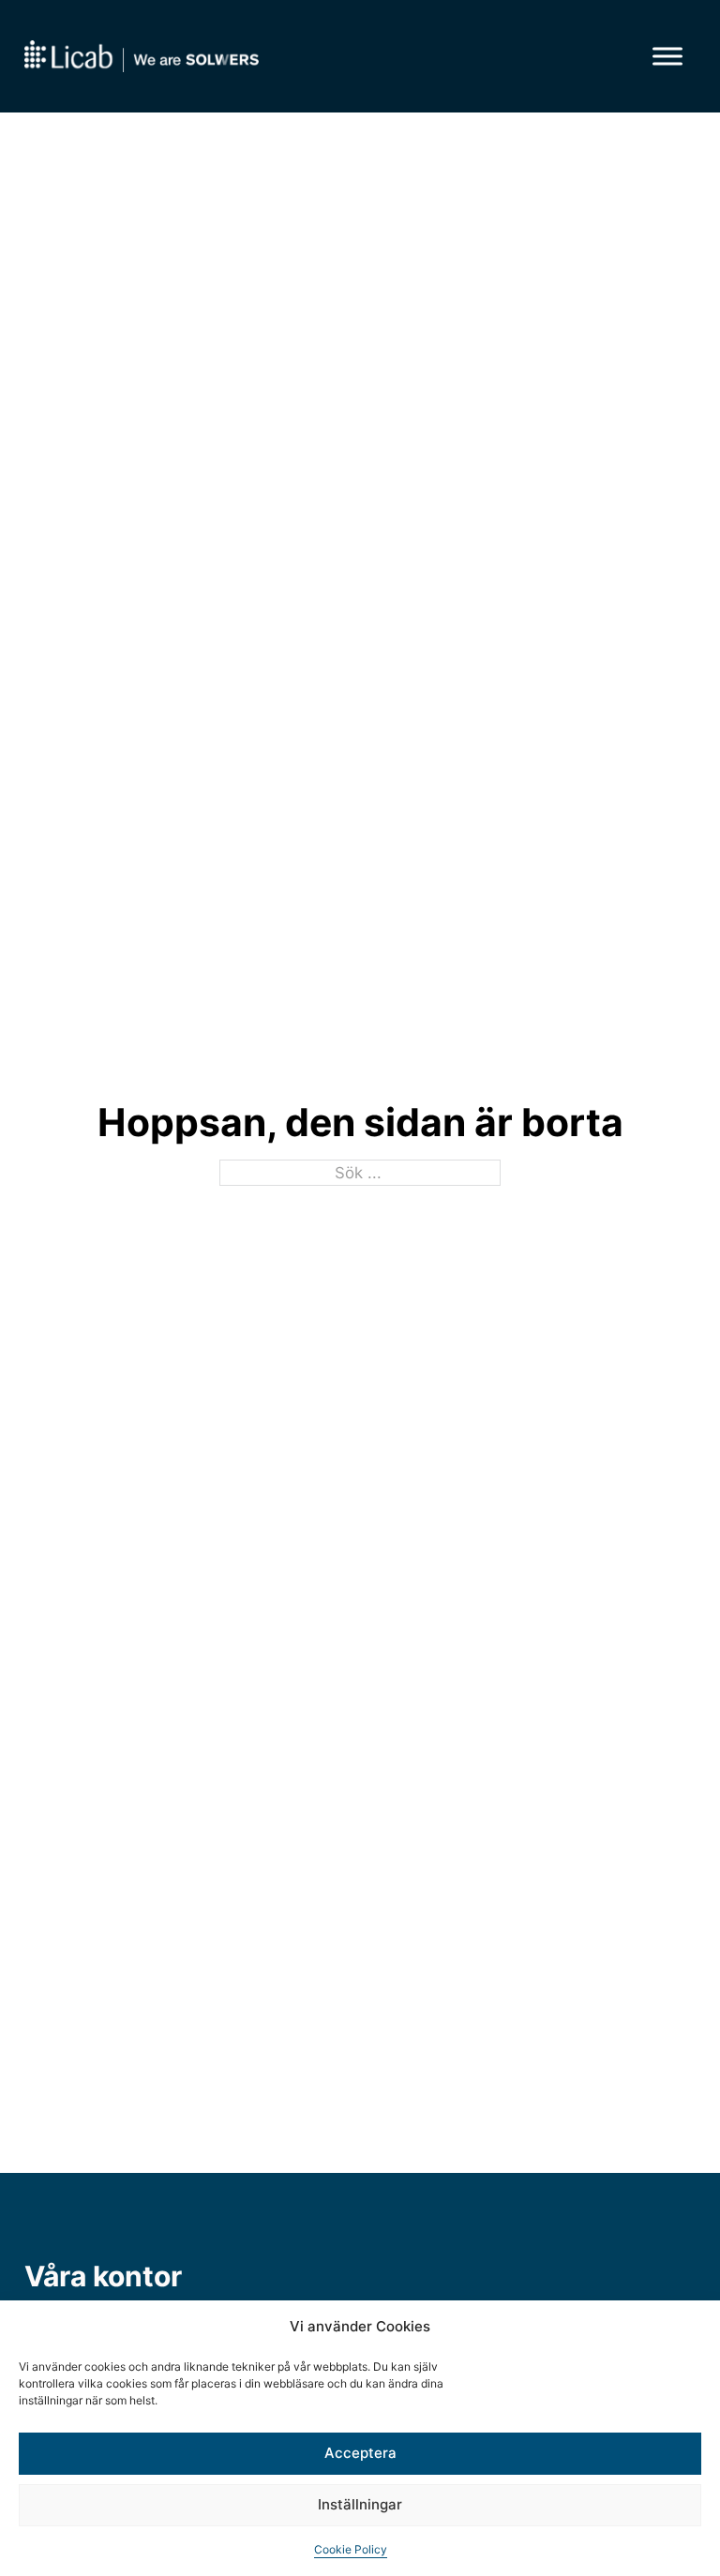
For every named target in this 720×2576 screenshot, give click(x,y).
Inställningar (360, 2504)
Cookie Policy (351, 2549)
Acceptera (360, 2453)
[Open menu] (667, 56)
